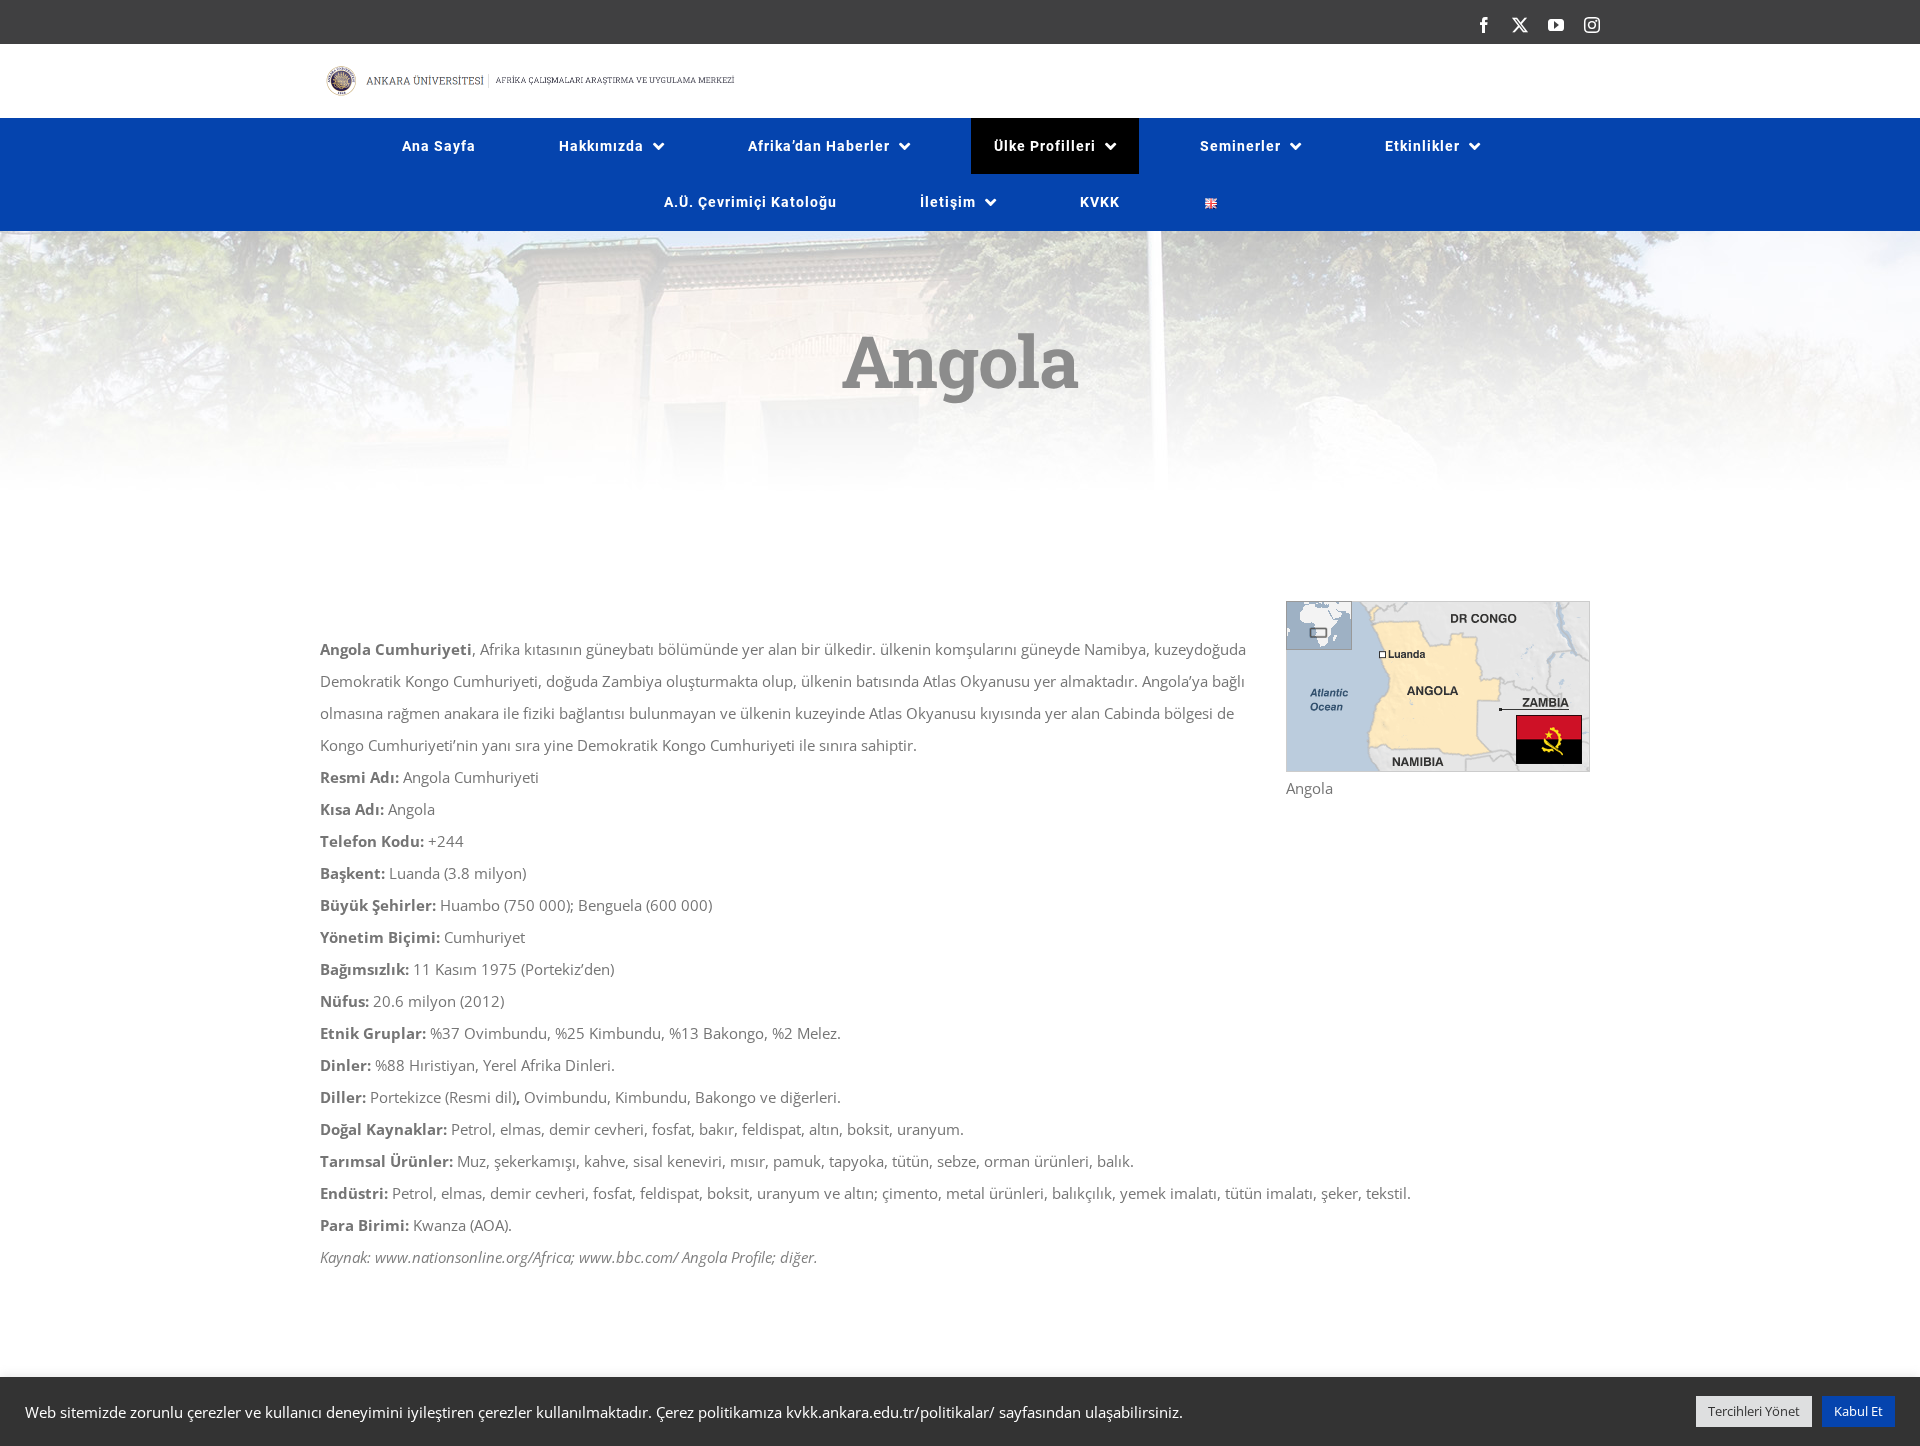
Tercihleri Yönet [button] (1754, 1411)
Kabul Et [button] (1858, 1411)
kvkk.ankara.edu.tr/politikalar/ (890, 1412)
